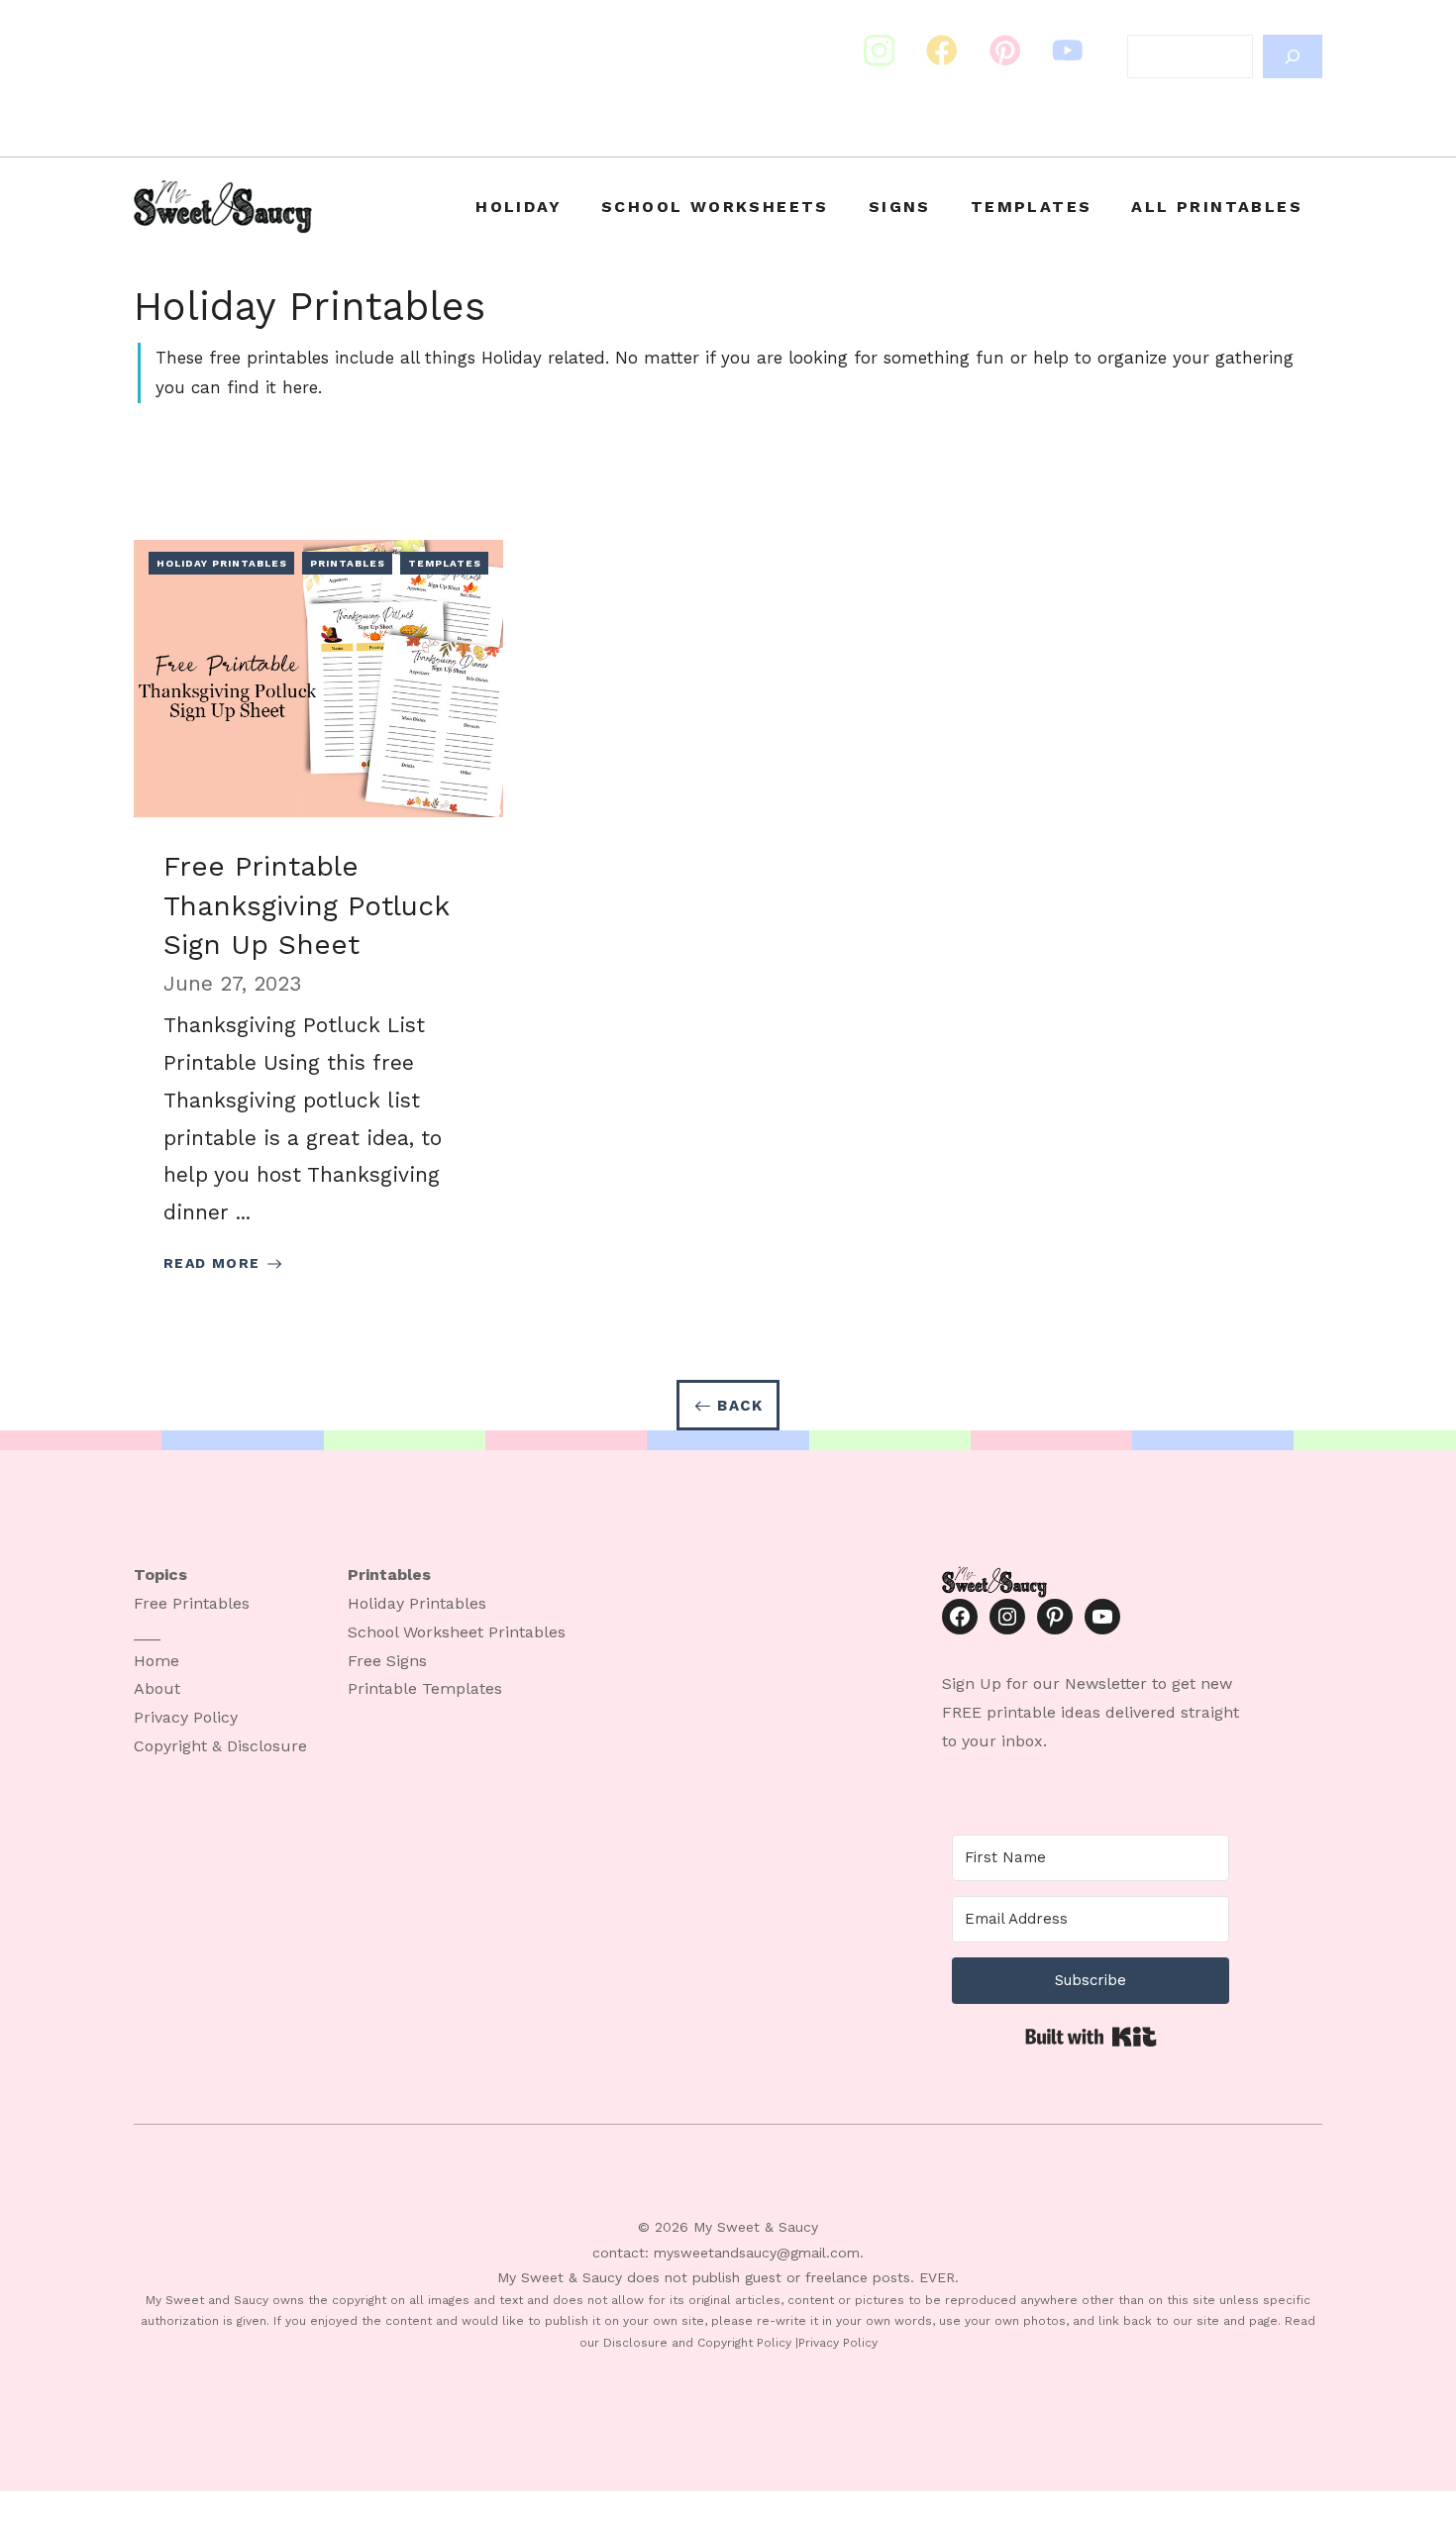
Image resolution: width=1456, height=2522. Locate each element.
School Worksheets (715, 207)
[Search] (1293, 56)
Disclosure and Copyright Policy (697, 2343)
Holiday (519, 207)
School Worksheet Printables (457, 1632)
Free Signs (387, 1661)
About (157, 1688)
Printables (348, 563)
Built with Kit (1091, 2037)
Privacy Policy (186, 1717)
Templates (1032, 207)
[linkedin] (1068, 51)
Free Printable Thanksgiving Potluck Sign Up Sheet (306, 905)
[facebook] (1005, 51)
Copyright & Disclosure (220, 1746)
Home (156, 1661)
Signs (900, 207)
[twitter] (942, 51)
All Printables (1217, 207)
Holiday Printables (222, 563)
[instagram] (880, 51)
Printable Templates (425, 1688)
